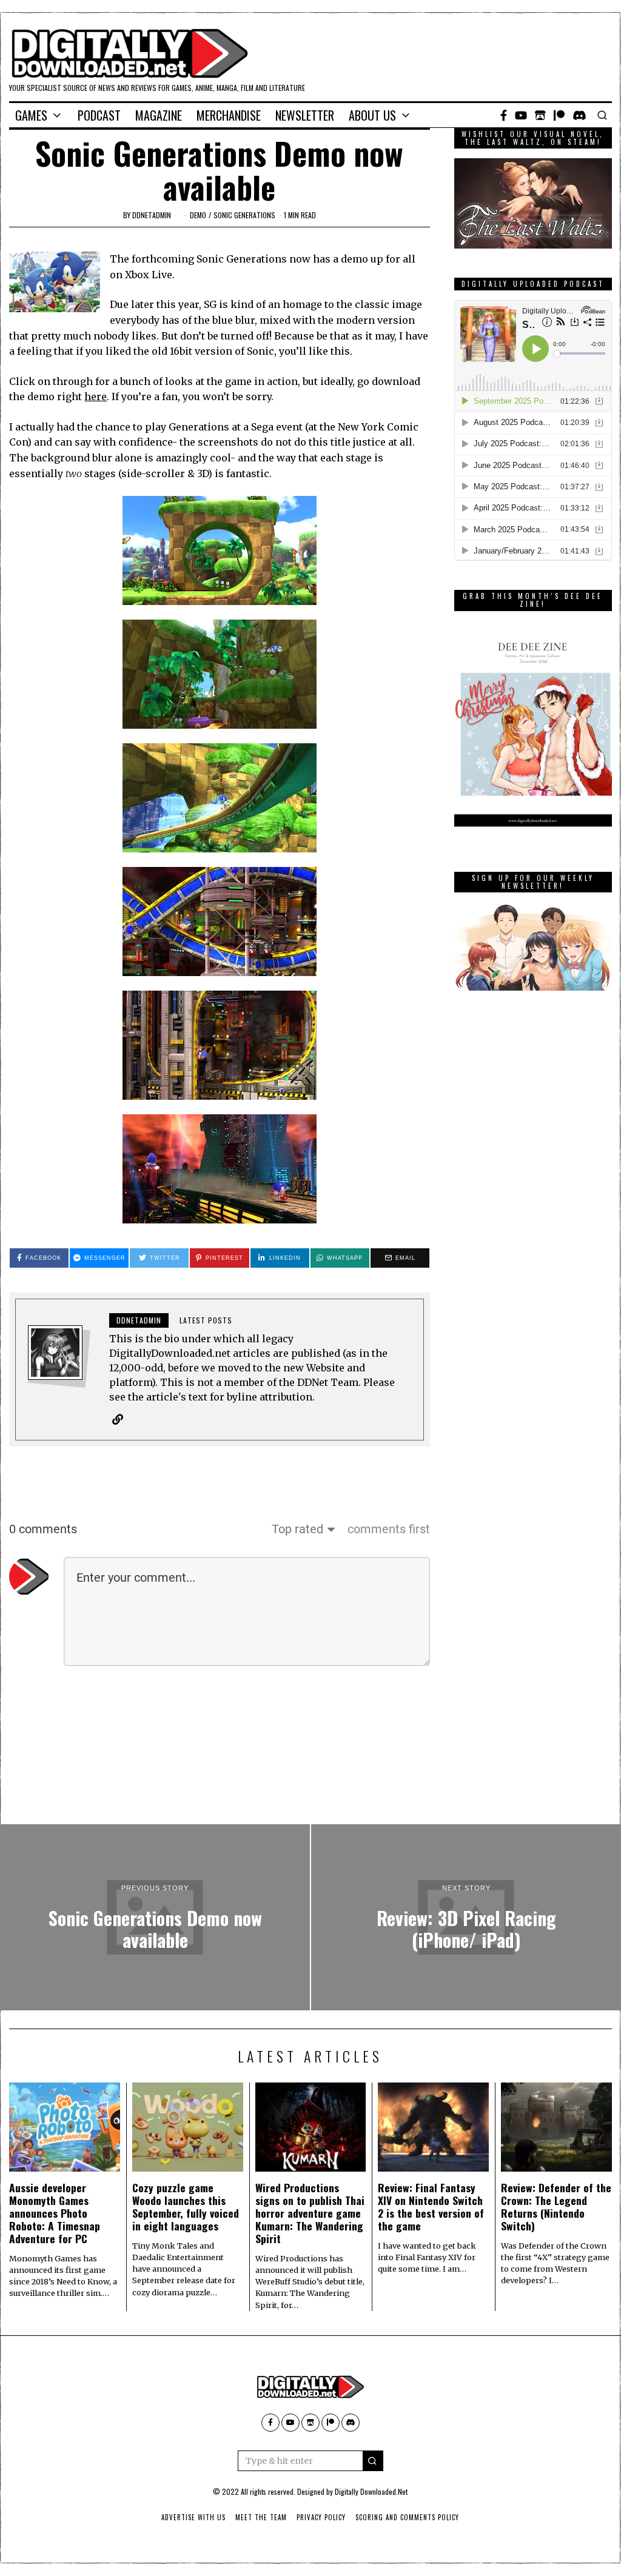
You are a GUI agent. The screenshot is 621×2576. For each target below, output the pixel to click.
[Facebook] (504, 115)
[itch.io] (540, 115)
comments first (389, 1529)
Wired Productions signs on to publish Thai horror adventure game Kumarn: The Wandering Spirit (310, 2213)
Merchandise (229, 115)
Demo (198, 215)
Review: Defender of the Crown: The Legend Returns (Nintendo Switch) (556, 2206)
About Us (372, 115)
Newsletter (305, 115)
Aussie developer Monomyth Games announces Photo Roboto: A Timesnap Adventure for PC (55, 2213)
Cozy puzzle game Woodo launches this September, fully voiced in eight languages (186, 2206)
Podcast (99, 115)
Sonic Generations (244, 215)
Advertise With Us (193, 2517)
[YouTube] (521, 115)
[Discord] (579, 115)
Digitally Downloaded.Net (371, 2491)
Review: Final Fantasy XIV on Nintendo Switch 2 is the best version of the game (431, 2206)
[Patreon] (559, 115)
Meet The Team (261, 2517)
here (96, 396)
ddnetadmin (152, 215)
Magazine (159, 115)
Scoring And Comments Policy (407, 2517)
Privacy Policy (321, 2517)
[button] (373, 2461)
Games (31, 115)
